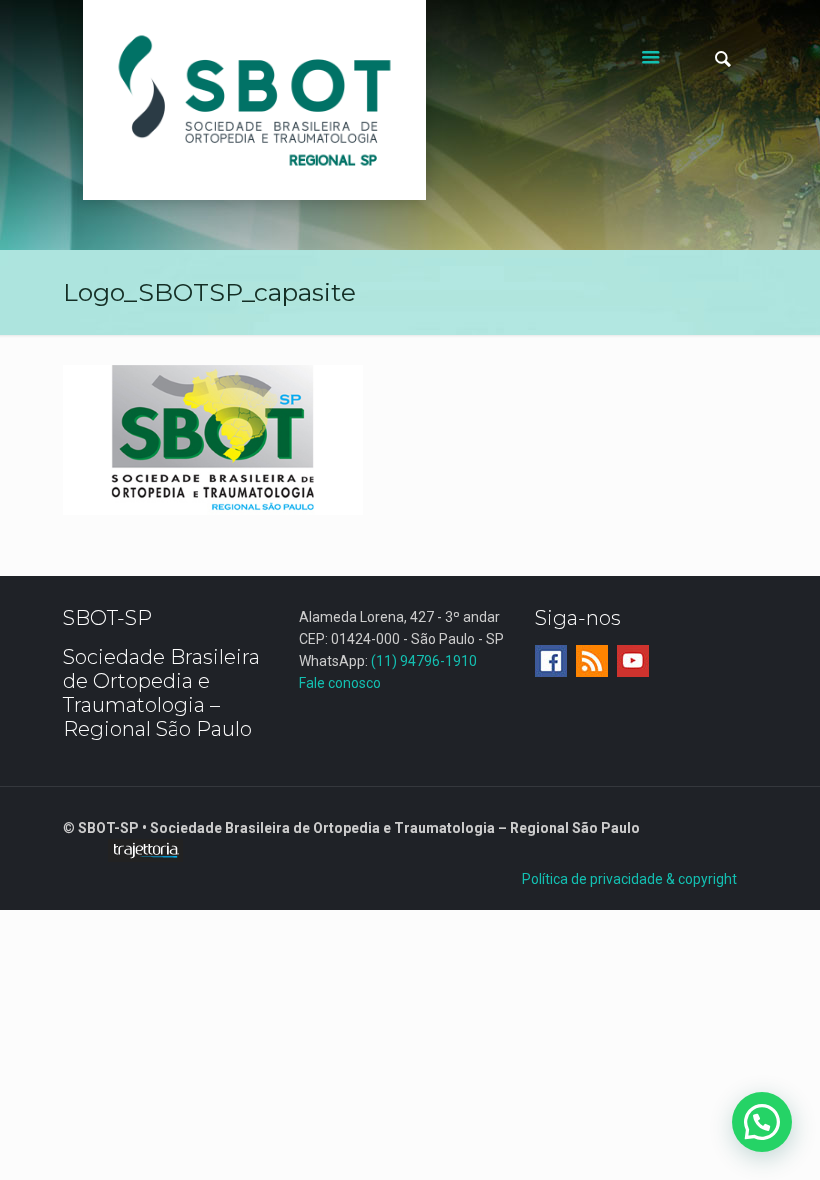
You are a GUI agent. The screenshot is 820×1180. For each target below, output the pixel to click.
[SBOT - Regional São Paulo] (254, 100)
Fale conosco (340, 683)
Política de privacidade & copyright (629, 879)
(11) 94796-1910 (424, 661)
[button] (762, 1122)
